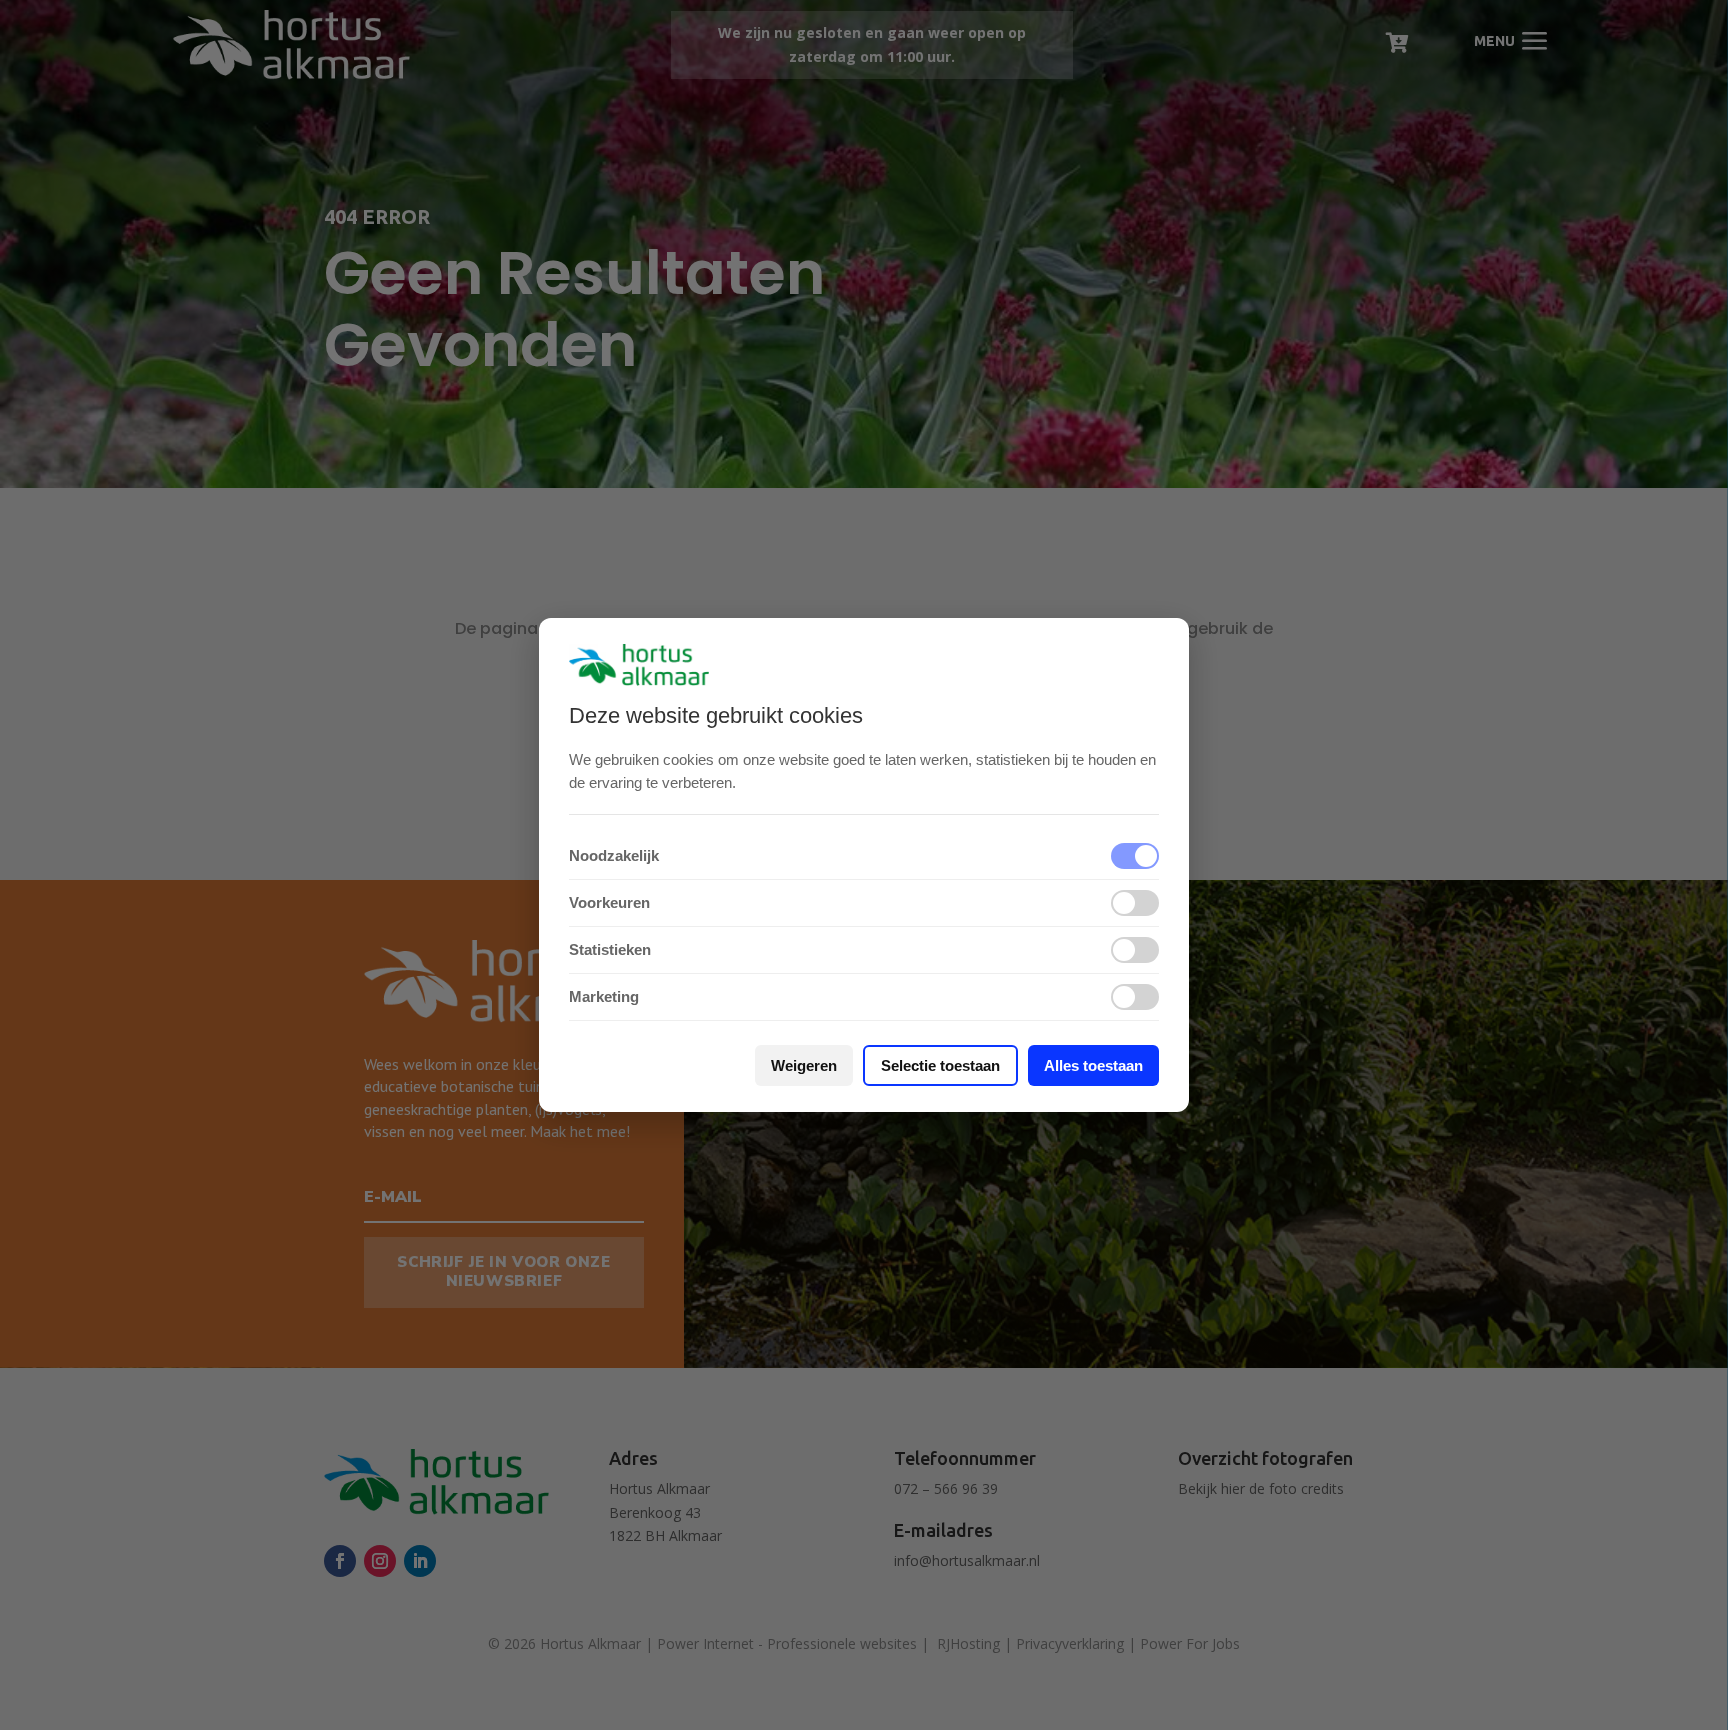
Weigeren (804, 1065)
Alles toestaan (1093, 1065)
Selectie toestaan (940, 1065)
